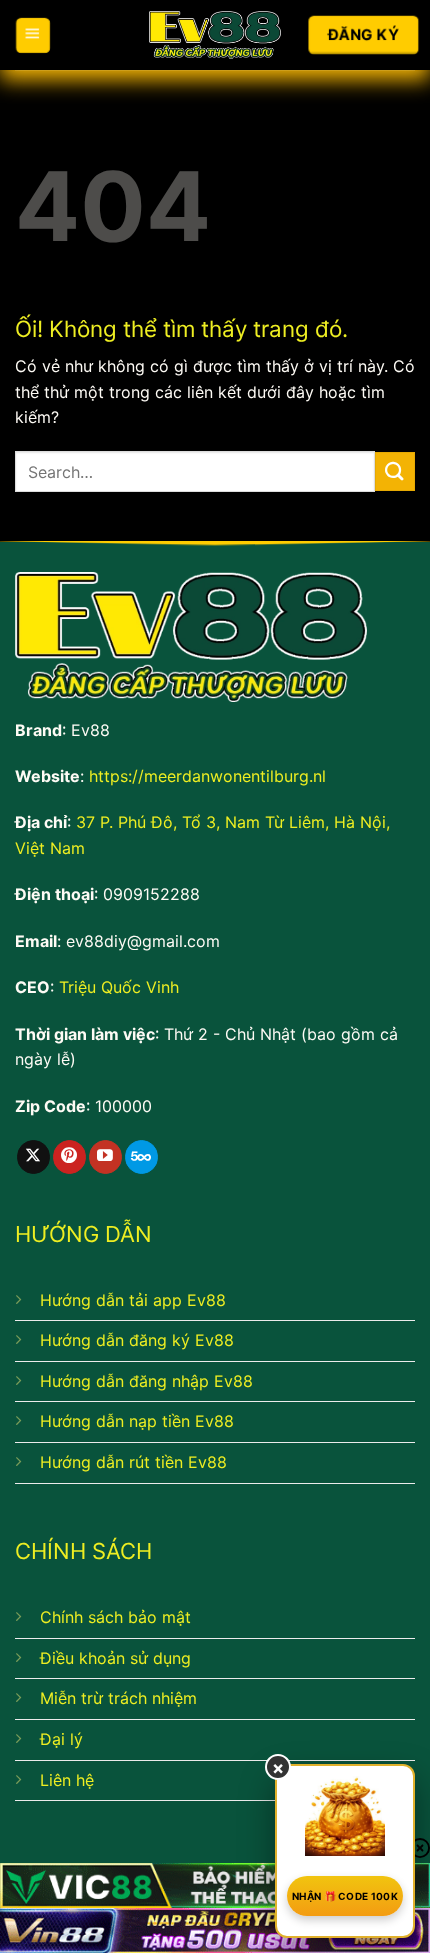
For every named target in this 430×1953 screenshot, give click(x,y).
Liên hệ (67, 1780)
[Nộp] (395, 471)
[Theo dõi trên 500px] (141, 1157)
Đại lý (61, 1739)
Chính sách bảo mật (115, 1617)
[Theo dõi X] (33, 1157)
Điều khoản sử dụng (115, 1658)
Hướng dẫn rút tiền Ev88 (133, 1462)
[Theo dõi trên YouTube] (105, 1157)
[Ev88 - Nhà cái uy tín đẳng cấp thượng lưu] (215, 35)
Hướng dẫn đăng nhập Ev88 (146, 1381)
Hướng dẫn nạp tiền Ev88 (137, 1421)
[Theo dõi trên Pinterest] (69, 1157)
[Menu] (32, 34)
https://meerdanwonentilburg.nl (207, 776)
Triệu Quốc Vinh (119, 987)
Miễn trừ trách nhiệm (118, 1698)
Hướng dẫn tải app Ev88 (133, 1300)
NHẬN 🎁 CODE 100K (345, 1896)
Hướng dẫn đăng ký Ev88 (137, 1340)
